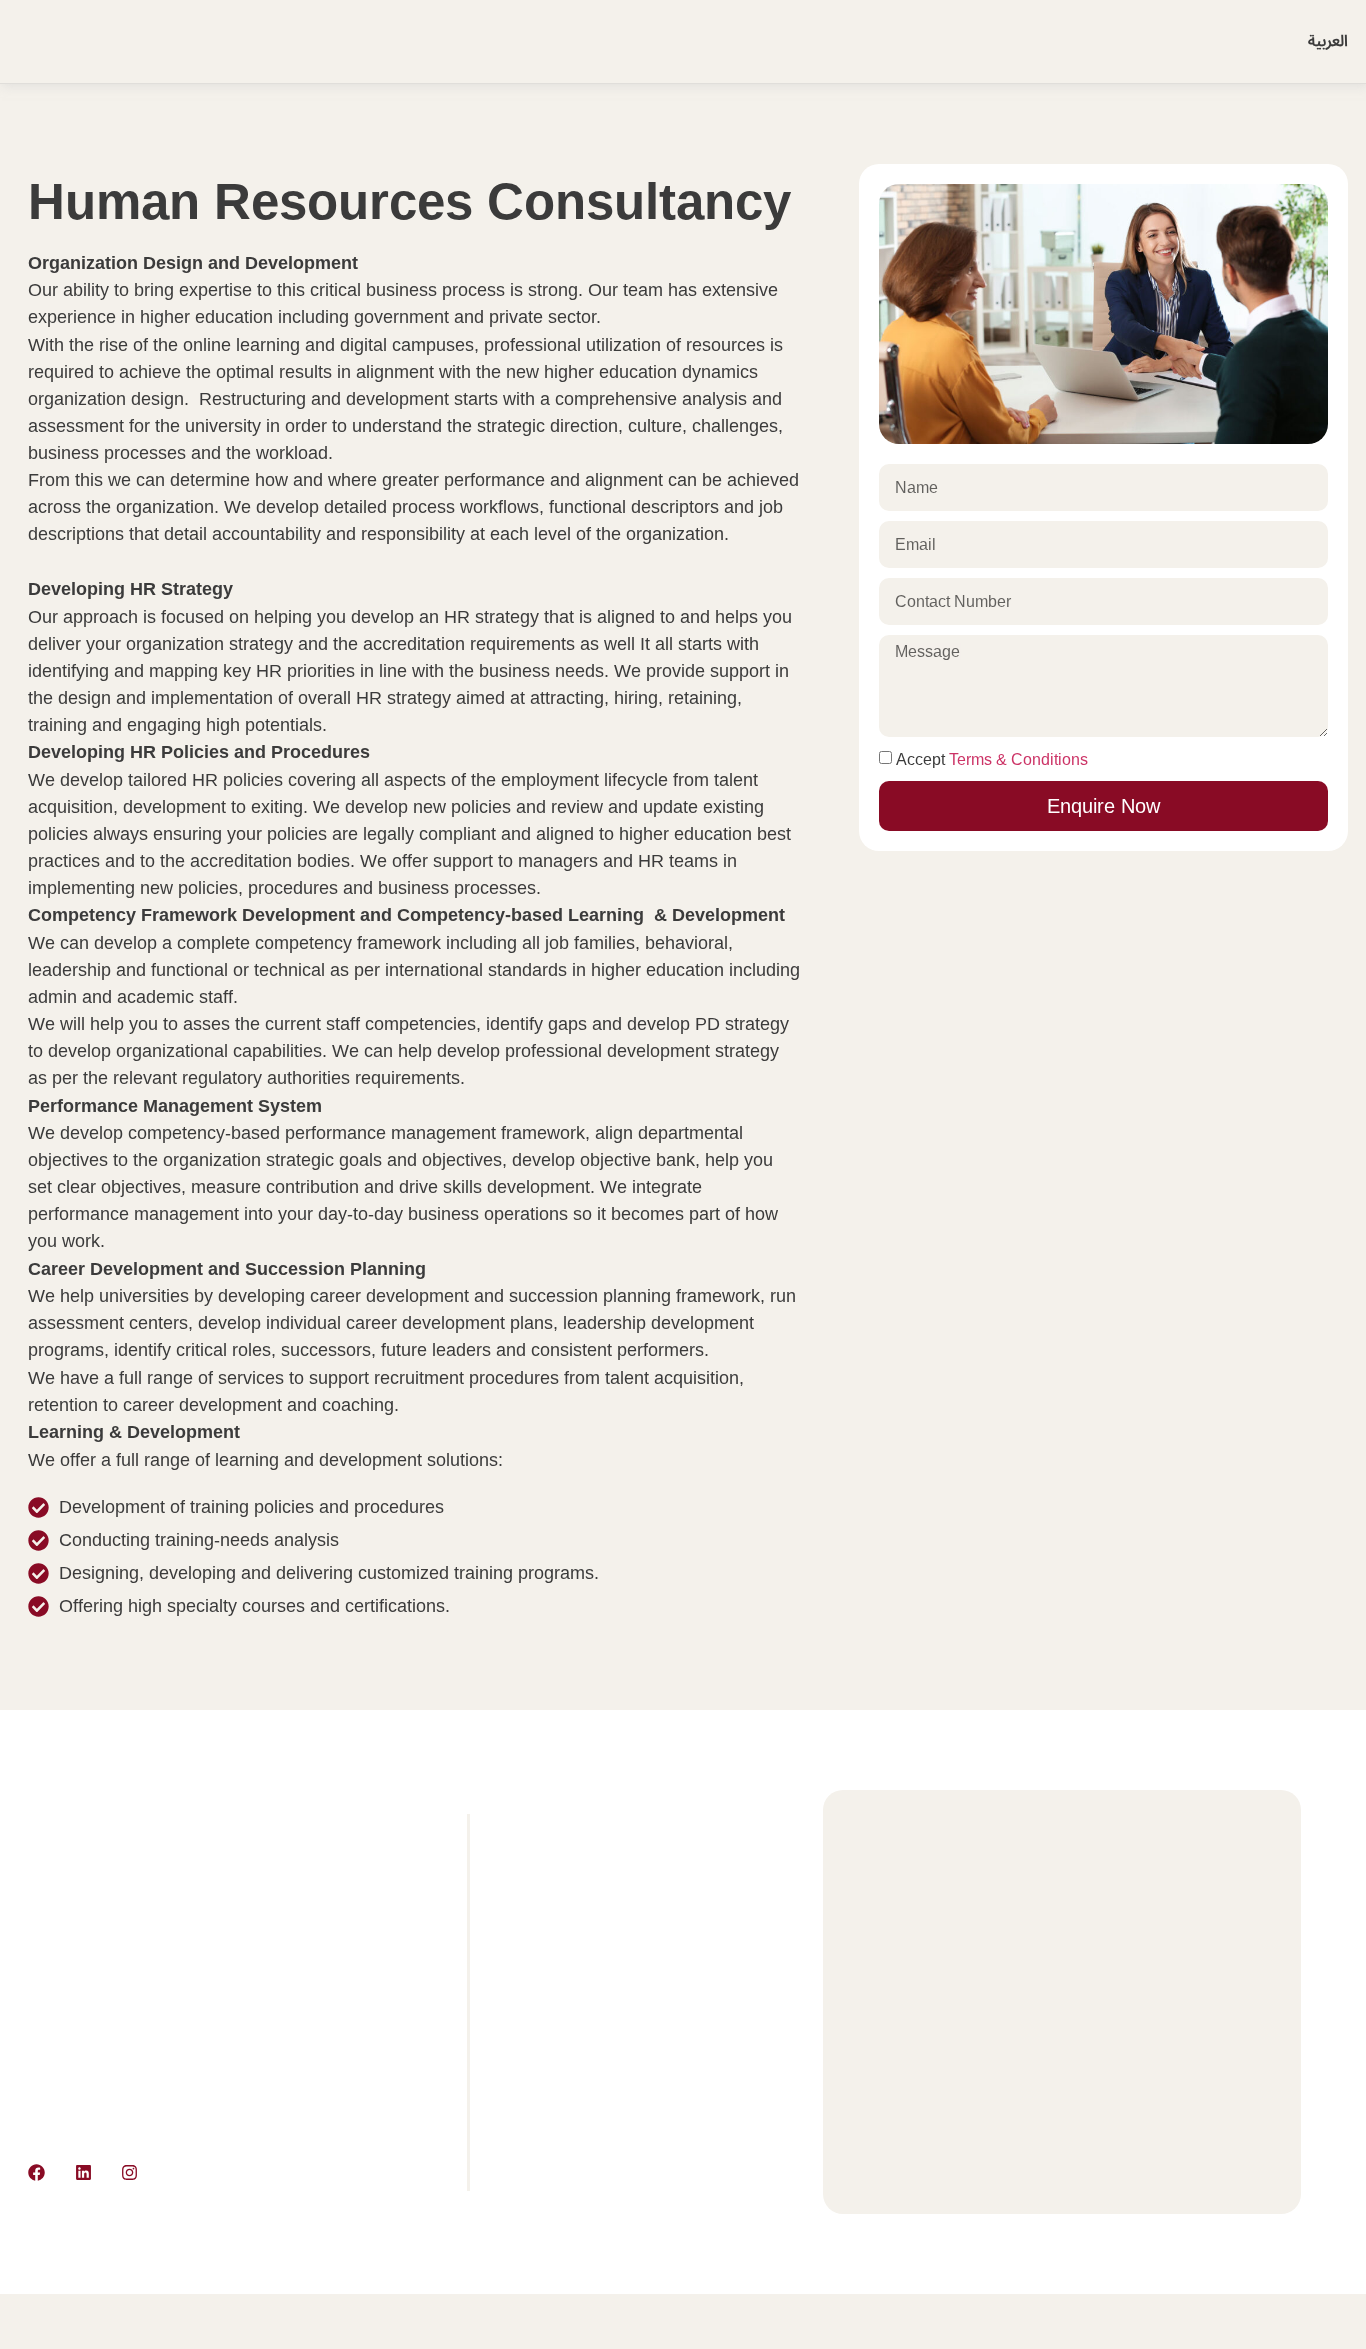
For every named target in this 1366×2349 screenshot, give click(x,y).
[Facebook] (36, 2172)
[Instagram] (129, 2172)
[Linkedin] (82, 2172)
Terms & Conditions (1018, 759)
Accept (992, 759)
